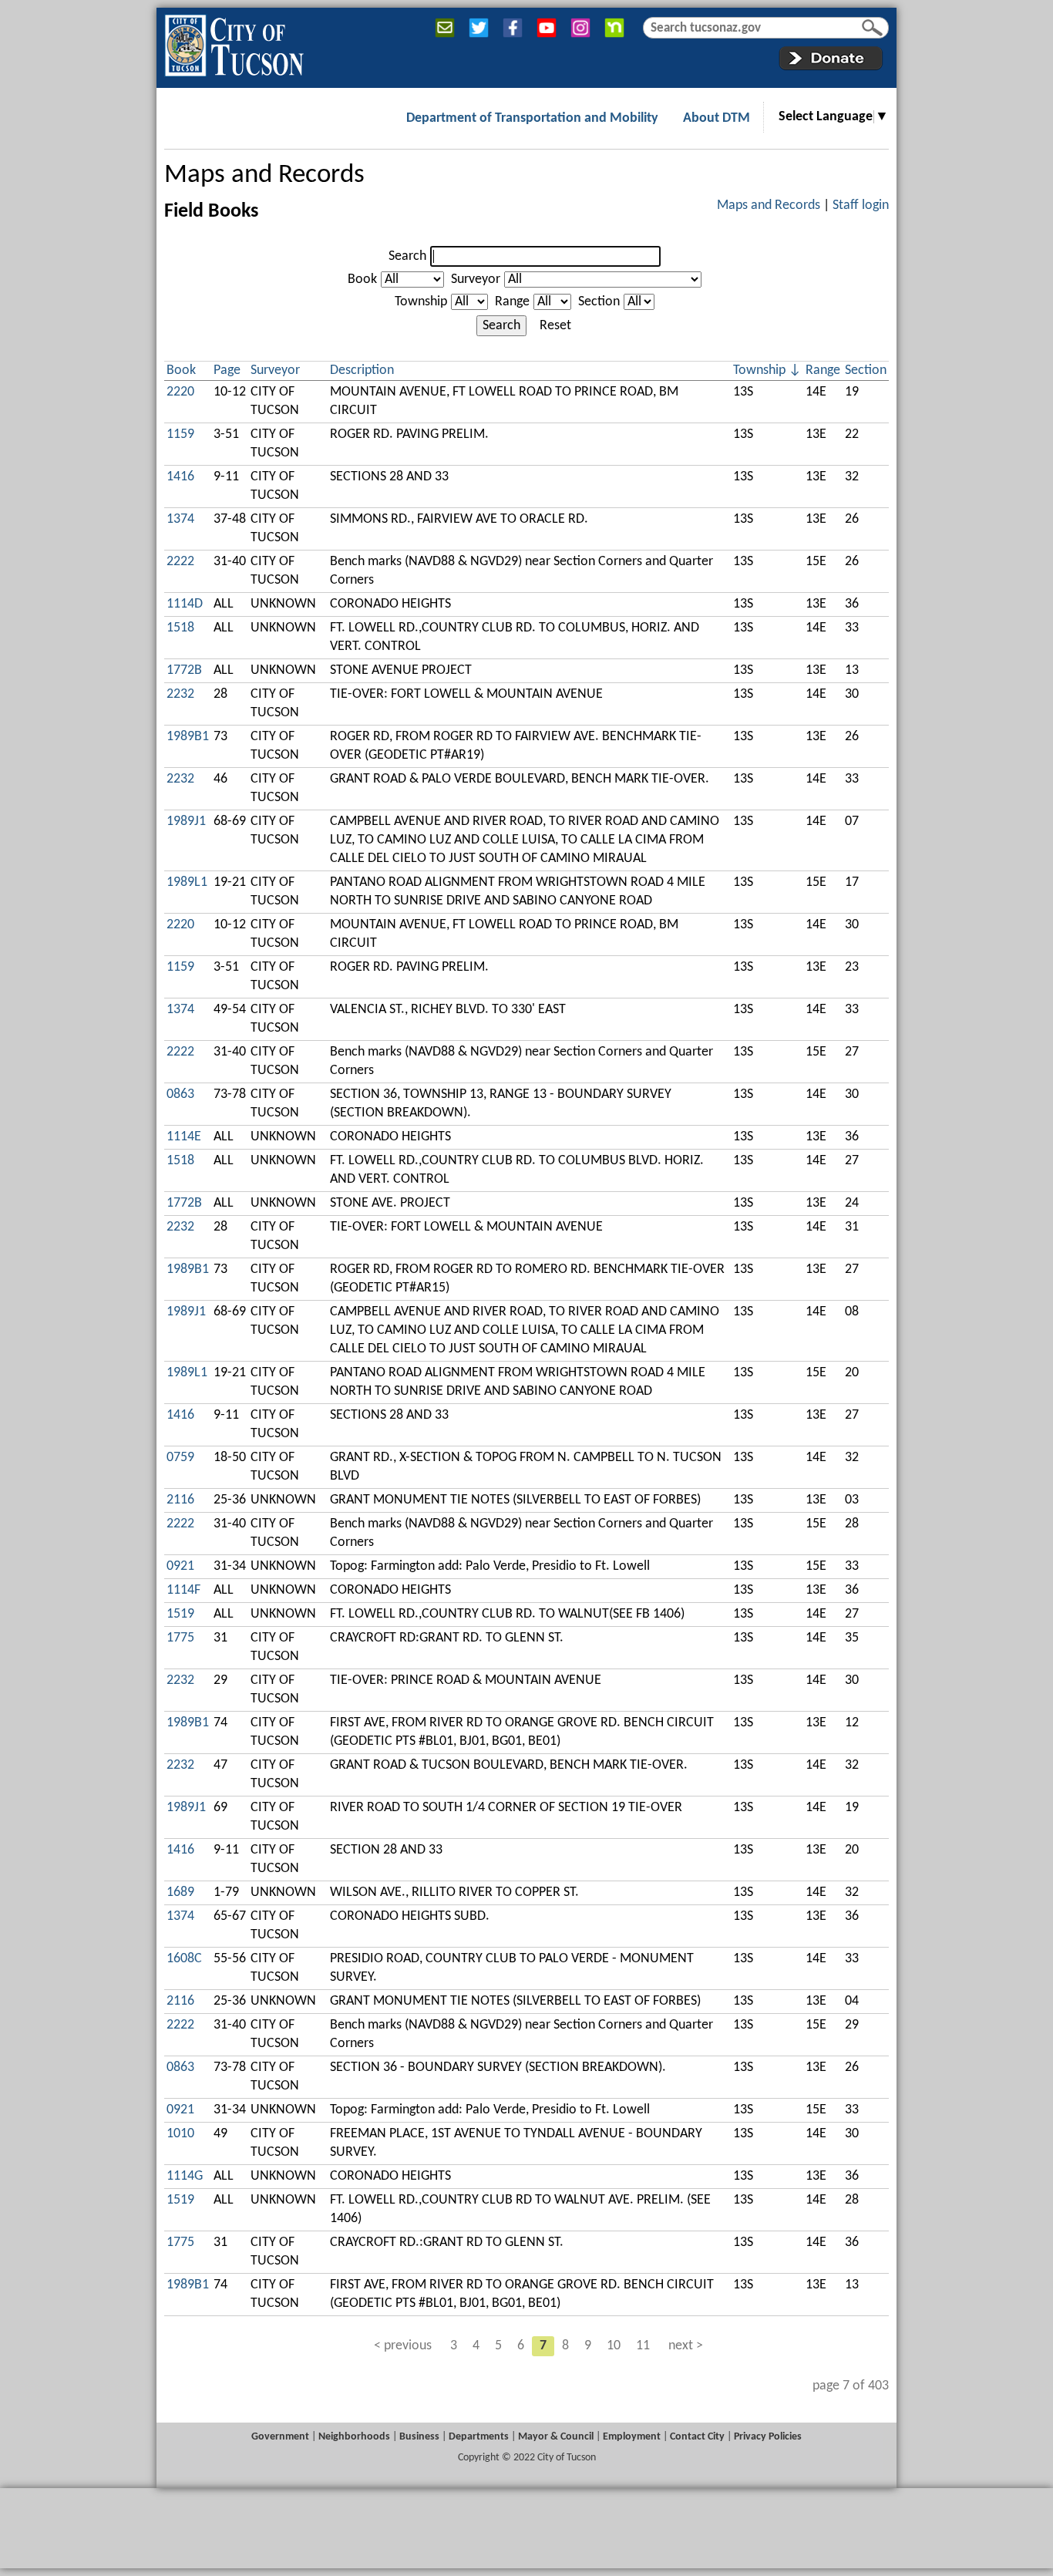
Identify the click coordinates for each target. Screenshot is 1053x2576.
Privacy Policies (768, 2437)
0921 (180, 1566)
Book (362, 279)
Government (280, 2437)
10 (614, 2346)
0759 (180, 1458)
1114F (183, 1590)
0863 (180, 1094)
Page (227, 370)
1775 (180, 1638)
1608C (184, 1959)
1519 (180, 1614)
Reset (555, 326)
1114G (185, 2176)
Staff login (861, 205)
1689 (180, 1892)
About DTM (717, 118)
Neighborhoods (354, 2437)
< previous (403, 2346)
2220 (180, 392)
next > (686, 2346)
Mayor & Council (556, 2437)
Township (421, 302)
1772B (184, 670)
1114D (185, 604)
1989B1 (188, 737)
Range (512, 302)
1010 (180, 2134)
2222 (180, 562)
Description (362, 370)
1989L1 (187, 882)
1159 (180, 434)
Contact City (697, 2437)
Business (419, 2437)
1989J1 (186, 822)
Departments (479, 2437)
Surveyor (476, 279)
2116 (180, 1500)
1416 (180, 477)
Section (599, 302)
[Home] (234, 42)
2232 (180, 694)
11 (643, 2346)
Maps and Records (264, 175)
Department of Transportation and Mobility (532, 118)
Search (407, 256)
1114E (184, 1137)
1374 (180, 519)
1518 (180, 628)
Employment (632, 2437)
